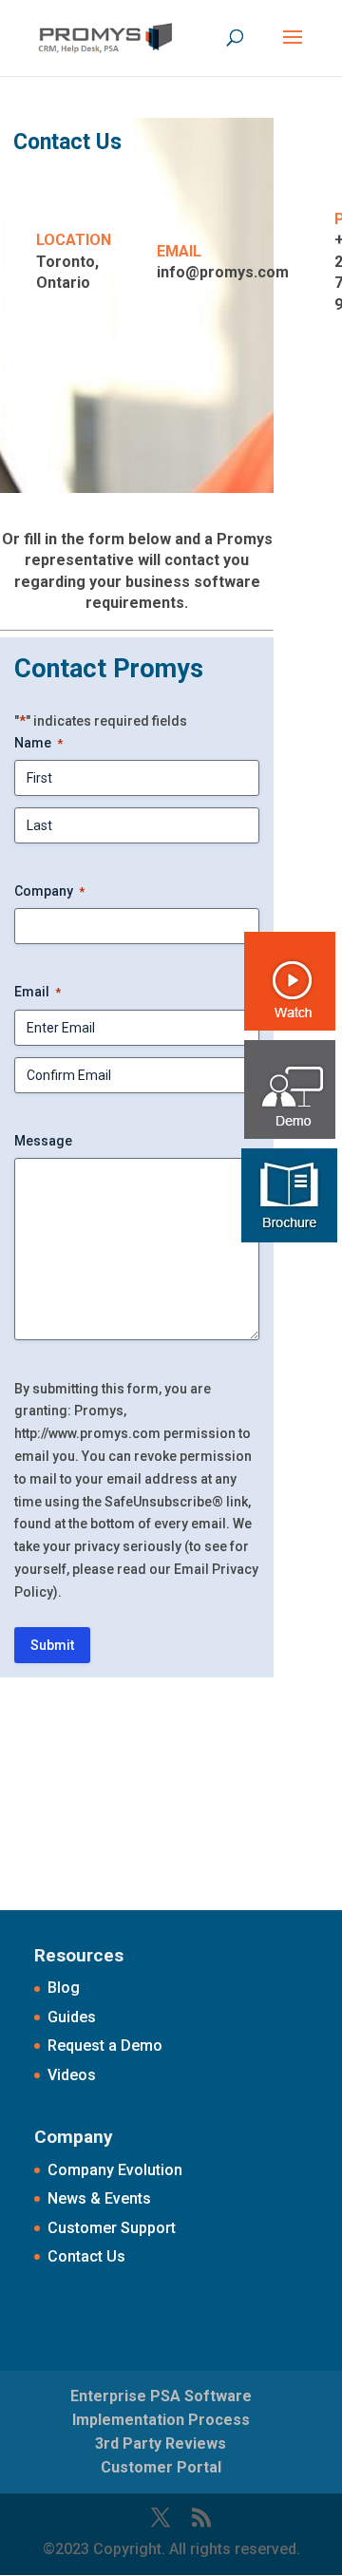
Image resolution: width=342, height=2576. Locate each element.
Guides (72, 2017)
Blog (64, 1988)
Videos (72, 2075)
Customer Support (112, 2228)
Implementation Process (161, 2420)
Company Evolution (115, 2170)
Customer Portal (161, 2467)
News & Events (99, 2198)
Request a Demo (105, 2046)
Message (43, 1141)
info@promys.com (223, 272)
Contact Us (86, 2256)
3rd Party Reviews (161, 2443)
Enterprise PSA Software (161, 2396)
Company (49, 891)
